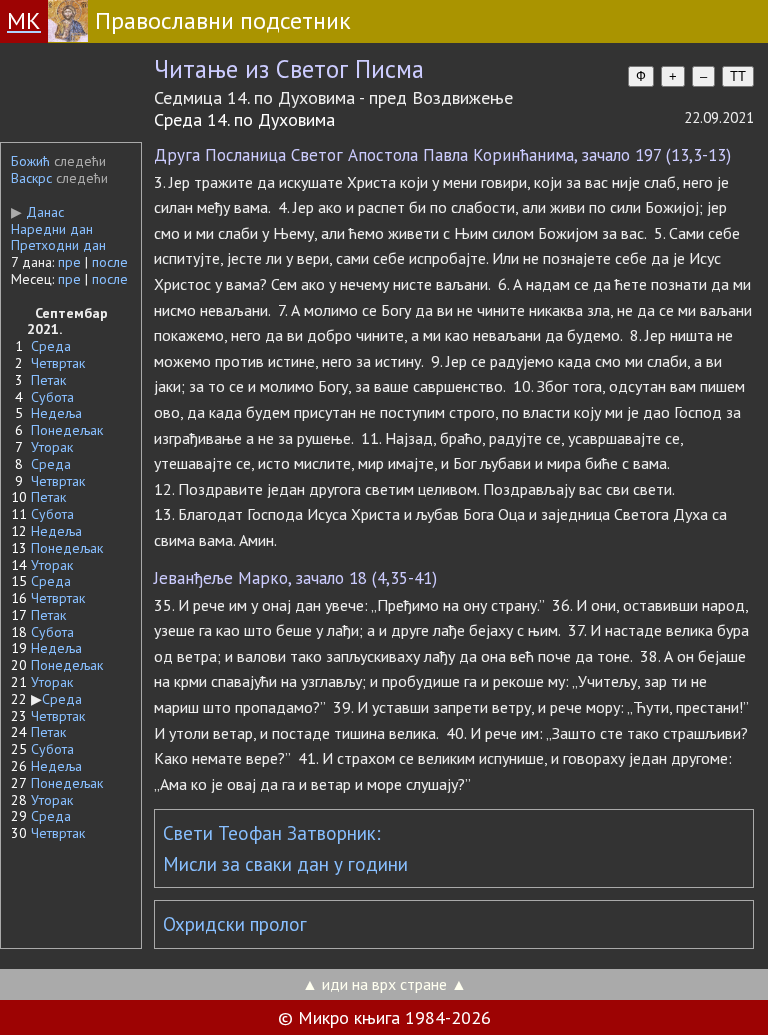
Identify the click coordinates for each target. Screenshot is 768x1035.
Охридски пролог (235, 924)
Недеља (56, 413)
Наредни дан (52, 229)
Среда (51, 346)
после (110, 262)
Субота (52, 397)
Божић (30, 161)
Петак (48, 380)
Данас (37, 212)
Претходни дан (58, 245)
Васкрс (31, 178)
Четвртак (58, 363)
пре (69, 262)
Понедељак (67, 430)
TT (738, 76)
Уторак (52, 447)
